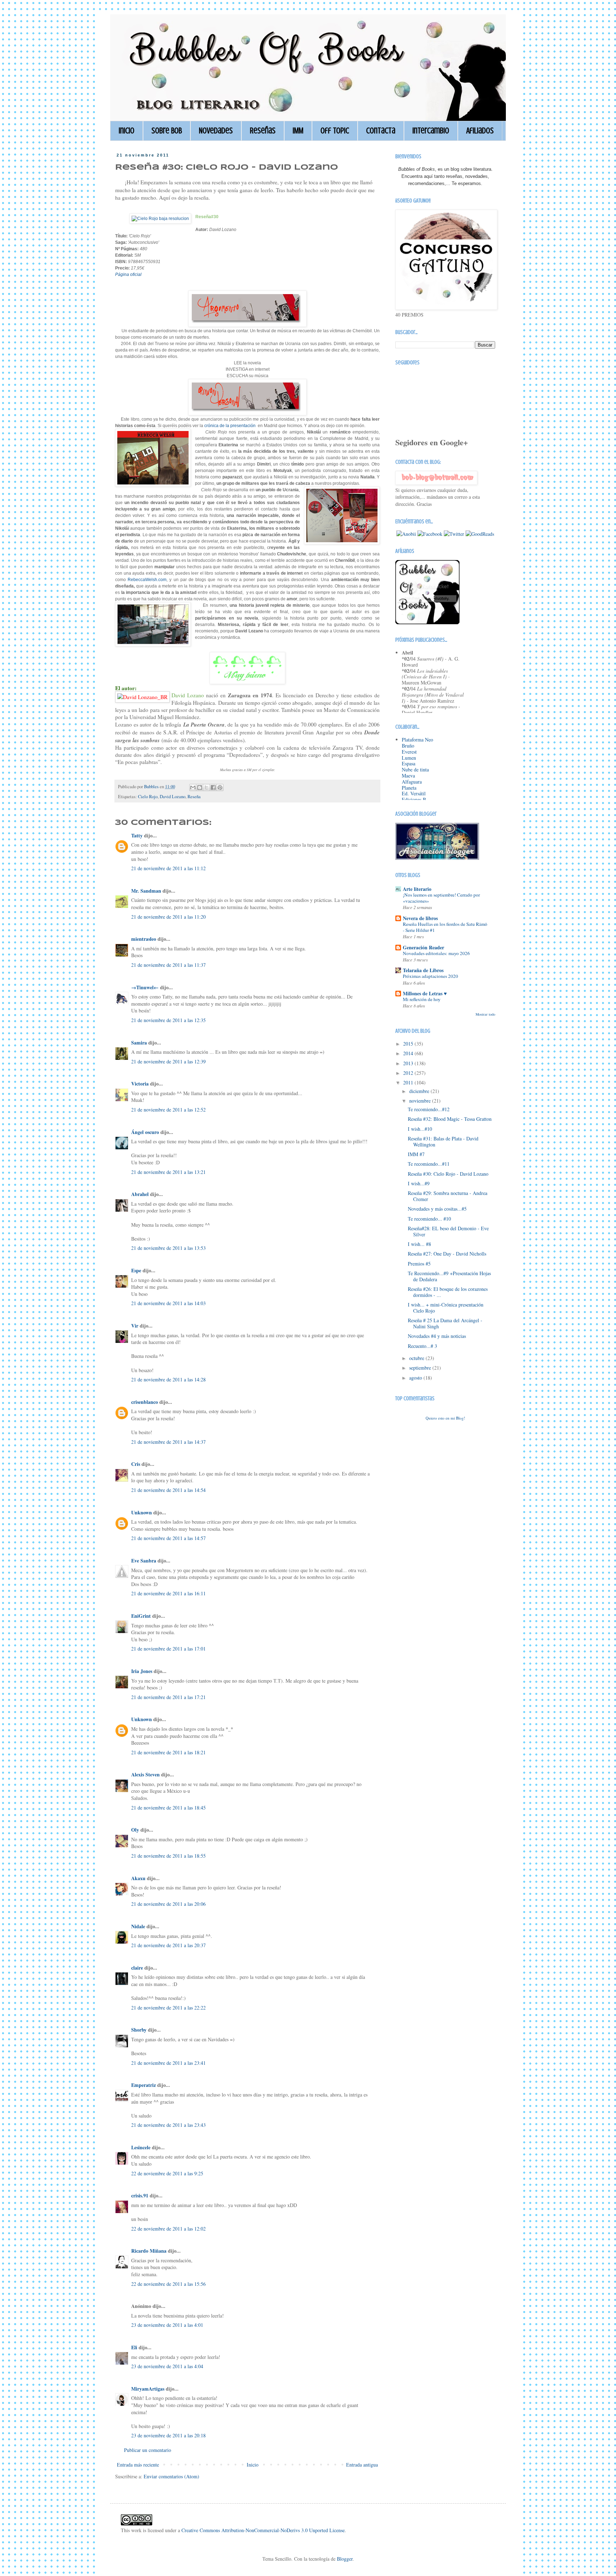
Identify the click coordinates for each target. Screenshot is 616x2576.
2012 (409, 1073)
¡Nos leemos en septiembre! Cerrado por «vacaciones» (441, 898)
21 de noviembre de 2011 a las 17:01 (168, 1649)
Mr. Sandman (146, 891)
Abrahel (140, 1194)
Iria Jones (142, 1671)
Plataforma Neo (417, 740)
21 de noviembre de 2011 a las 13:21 (168, 1172)
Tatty (137, 835)
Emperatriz (143, 2085)
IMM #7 (416, 1154)
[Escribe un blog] (200, 787)
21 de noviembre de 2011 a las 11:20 (168, 917)
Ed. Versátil (414, 793)
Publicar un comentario (148, 2450)
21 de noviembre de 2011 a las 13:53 (168, 1248)
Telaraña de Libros (423, 970)
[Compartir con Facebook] (213, 787)
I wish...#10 (420, 1129)
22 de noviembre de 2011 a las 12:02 (168, 2229)
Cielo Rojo (148, 797)
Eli (134, 2347)
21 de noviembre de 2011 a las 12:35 (168, 1020)
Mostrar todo (485, 1014)
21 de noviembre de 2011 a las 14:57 (168, 1538)
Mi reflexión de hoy (422, 999)
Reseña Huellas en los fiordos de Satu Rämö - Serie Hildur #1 (445, 927)
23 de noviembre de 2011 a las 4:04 (167, 2366)
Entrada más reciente (138, 2465)
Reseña (194, 797)
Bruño (408, 746)
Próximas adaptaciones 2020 (430, 976)
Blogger (345, 2559)
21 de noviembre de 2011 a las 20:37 (168, 1945)
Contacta (381, 131)
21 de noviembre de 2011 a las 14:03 (168, 1303)
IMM (298, 131)
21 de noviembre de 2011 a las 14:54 (168, 1490)
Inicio (127, 131)
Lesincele (141, 2147)
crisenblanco (145, 1402)
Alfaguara (412, 782)
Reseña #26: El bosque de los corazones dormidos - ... (448, 1292)
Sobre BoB (167, 131)
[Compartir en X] (206, 787)
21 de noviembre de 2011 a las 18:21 (168, 1752)
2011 (409, 1082)
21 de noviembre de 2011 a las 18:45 (168, 1808)
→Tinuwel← (145, 987)
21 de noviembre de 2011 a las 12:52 (168, 1110)
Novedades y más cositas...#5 (437, 1209)
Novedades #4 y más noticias (437, 1336)
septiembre (421, 1368)
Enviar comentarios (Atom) (171, 2476)
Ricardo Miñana (149, 2251)
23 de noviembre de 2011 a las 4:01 (167, 2325)
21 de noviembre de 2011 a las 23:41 (168, 2063)
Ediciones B (414, 799)
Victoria (140, 1084)
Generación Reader (423, 947)
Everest (409, 752)
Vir (135, 1326)
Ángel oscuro (145, 1132)
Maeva (408, 776)
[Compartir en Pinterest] (220, 787)
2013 (409, 1063)
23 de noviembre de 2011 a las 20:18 (168, 2435)
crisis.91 (140, 2195)
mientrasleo (144, 939)
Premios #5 (419, 1264)
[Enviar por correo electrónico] (193, 787)
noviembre (421, 1101)
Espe (136, 1270)
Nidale (138, 1926)
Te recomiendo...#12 (429, 1109)
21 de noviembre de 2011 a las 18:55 (168, 1856)
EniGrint (141, 1616)
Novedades (216, 131)
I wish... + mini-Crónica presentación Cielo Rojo (446, 1308)
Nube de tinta (415, 769)
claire (137, 1968)
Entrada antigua (362, 2465)
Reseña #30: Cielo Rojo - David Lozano (448, 1174)
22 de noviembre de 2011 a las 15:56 (168, 2284)
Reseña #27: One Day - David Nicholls (447, 1254)
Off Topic (335, 131)
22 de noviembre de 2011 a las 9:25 (167, 2173)
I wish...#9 (419, 1183)
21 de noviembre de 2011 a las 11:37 (168, 965)
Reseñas (263, 131)
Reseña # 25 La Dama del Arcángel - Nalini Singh (445, 1323)
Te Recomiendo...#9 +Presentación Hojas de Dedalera (449, 1276)
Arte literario (417, 889)
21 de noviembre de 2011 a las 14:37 (168, 1442)
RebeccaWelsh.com (147, 580)
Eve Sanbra (144, 1561)
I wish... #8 (419, 1244)
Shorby (139, 2030)
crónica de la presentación (230, 426)
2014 (409, 1053)
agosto (416, 1378)
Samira (139, 1043)
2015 (409, 1044)
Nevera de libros (420, 918)
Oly (135, 1830)
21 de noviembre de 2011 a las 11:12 (168, 868)
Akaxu (138, 1878)
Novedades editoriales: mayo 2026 (436, 953)
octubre (417, 1358)
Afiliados (480, 131)
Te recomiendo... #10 (429, 1219)
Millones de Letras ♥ (425, 993)
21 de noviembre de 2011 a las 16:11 (168, 1593)
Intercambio (431, 131)
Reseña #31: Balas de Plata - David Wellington (443, 1141)
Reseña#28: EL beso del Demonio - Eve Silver (448, 1231)
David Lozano (173, 797)
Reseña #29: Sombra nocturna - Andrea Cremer (448, 1196)
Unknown (142, 1512)
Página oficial (128, 274)
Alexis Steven (145, 1774)
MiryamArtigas (148, 2389)
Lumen (409, 758)
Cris (136, 1464)
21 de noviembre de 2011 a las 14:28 (168, 1379)
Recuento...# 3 (422, 1346)
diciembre (420, 1091)
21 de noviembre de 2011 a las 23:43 (168, 2125)
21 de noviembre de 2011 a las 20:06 (168, 1904)
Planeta (409, 788)
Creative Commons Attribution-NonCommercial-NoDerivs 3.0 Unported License (263, 2530)
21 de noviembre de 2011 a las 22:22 (168, 2008)
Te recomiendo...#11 (429, 1164)
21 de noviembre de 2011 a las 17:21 (168, 1697)
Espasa (409, 763)
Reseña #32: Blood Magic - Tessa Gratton (450, 1119)
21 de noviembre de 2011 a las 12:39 (168, 1061)
